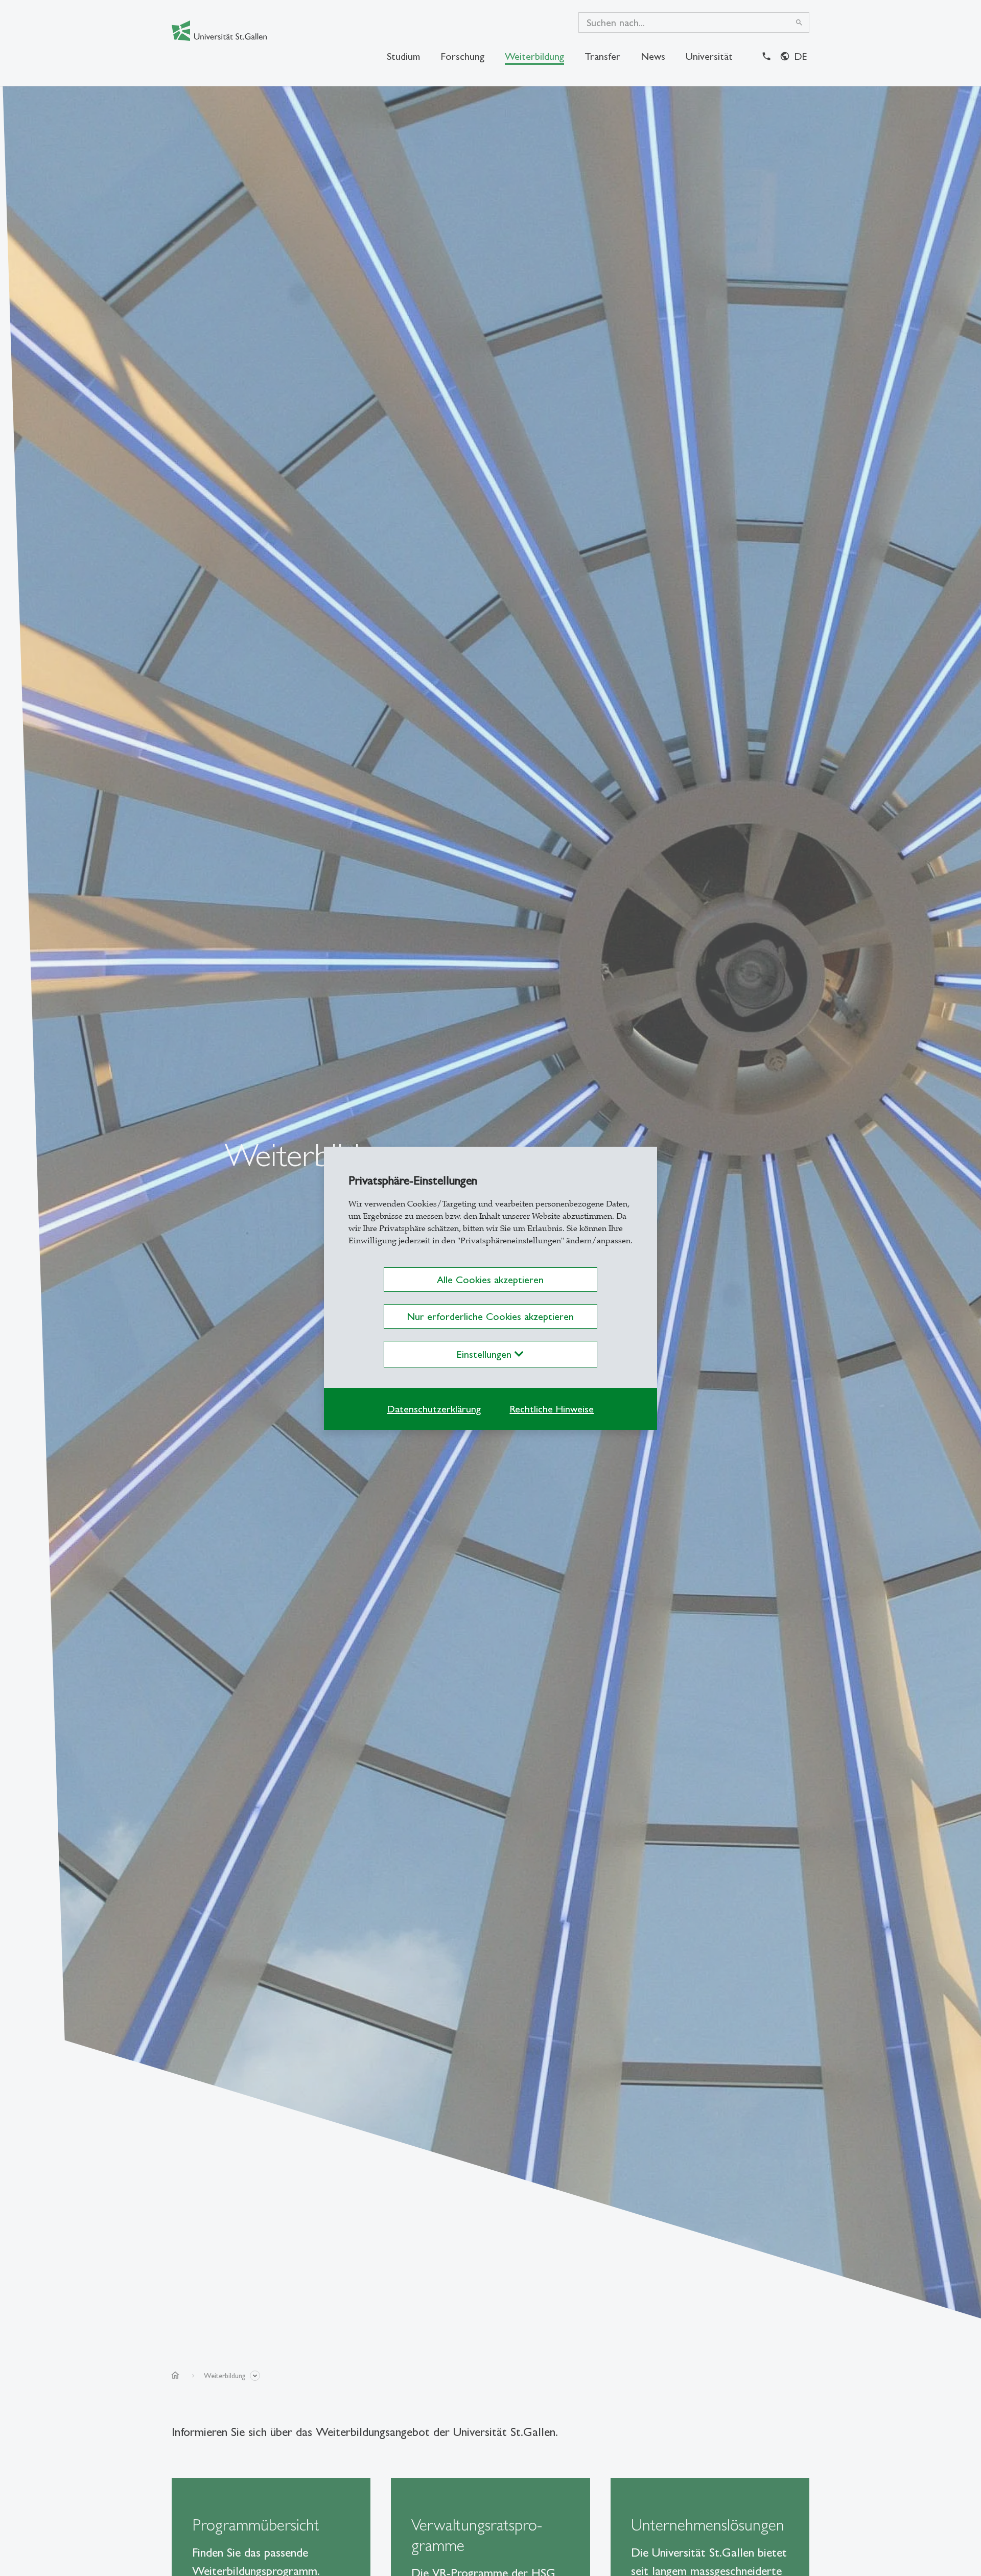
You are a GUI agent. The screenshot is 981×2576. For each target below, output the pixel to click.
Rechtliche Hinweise (552, 1409)
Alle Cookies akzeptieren (490, 1280)
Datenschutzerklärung (434, 1409)
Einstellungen (486, 1354)
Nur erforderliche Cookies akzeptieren (490, 1316)
